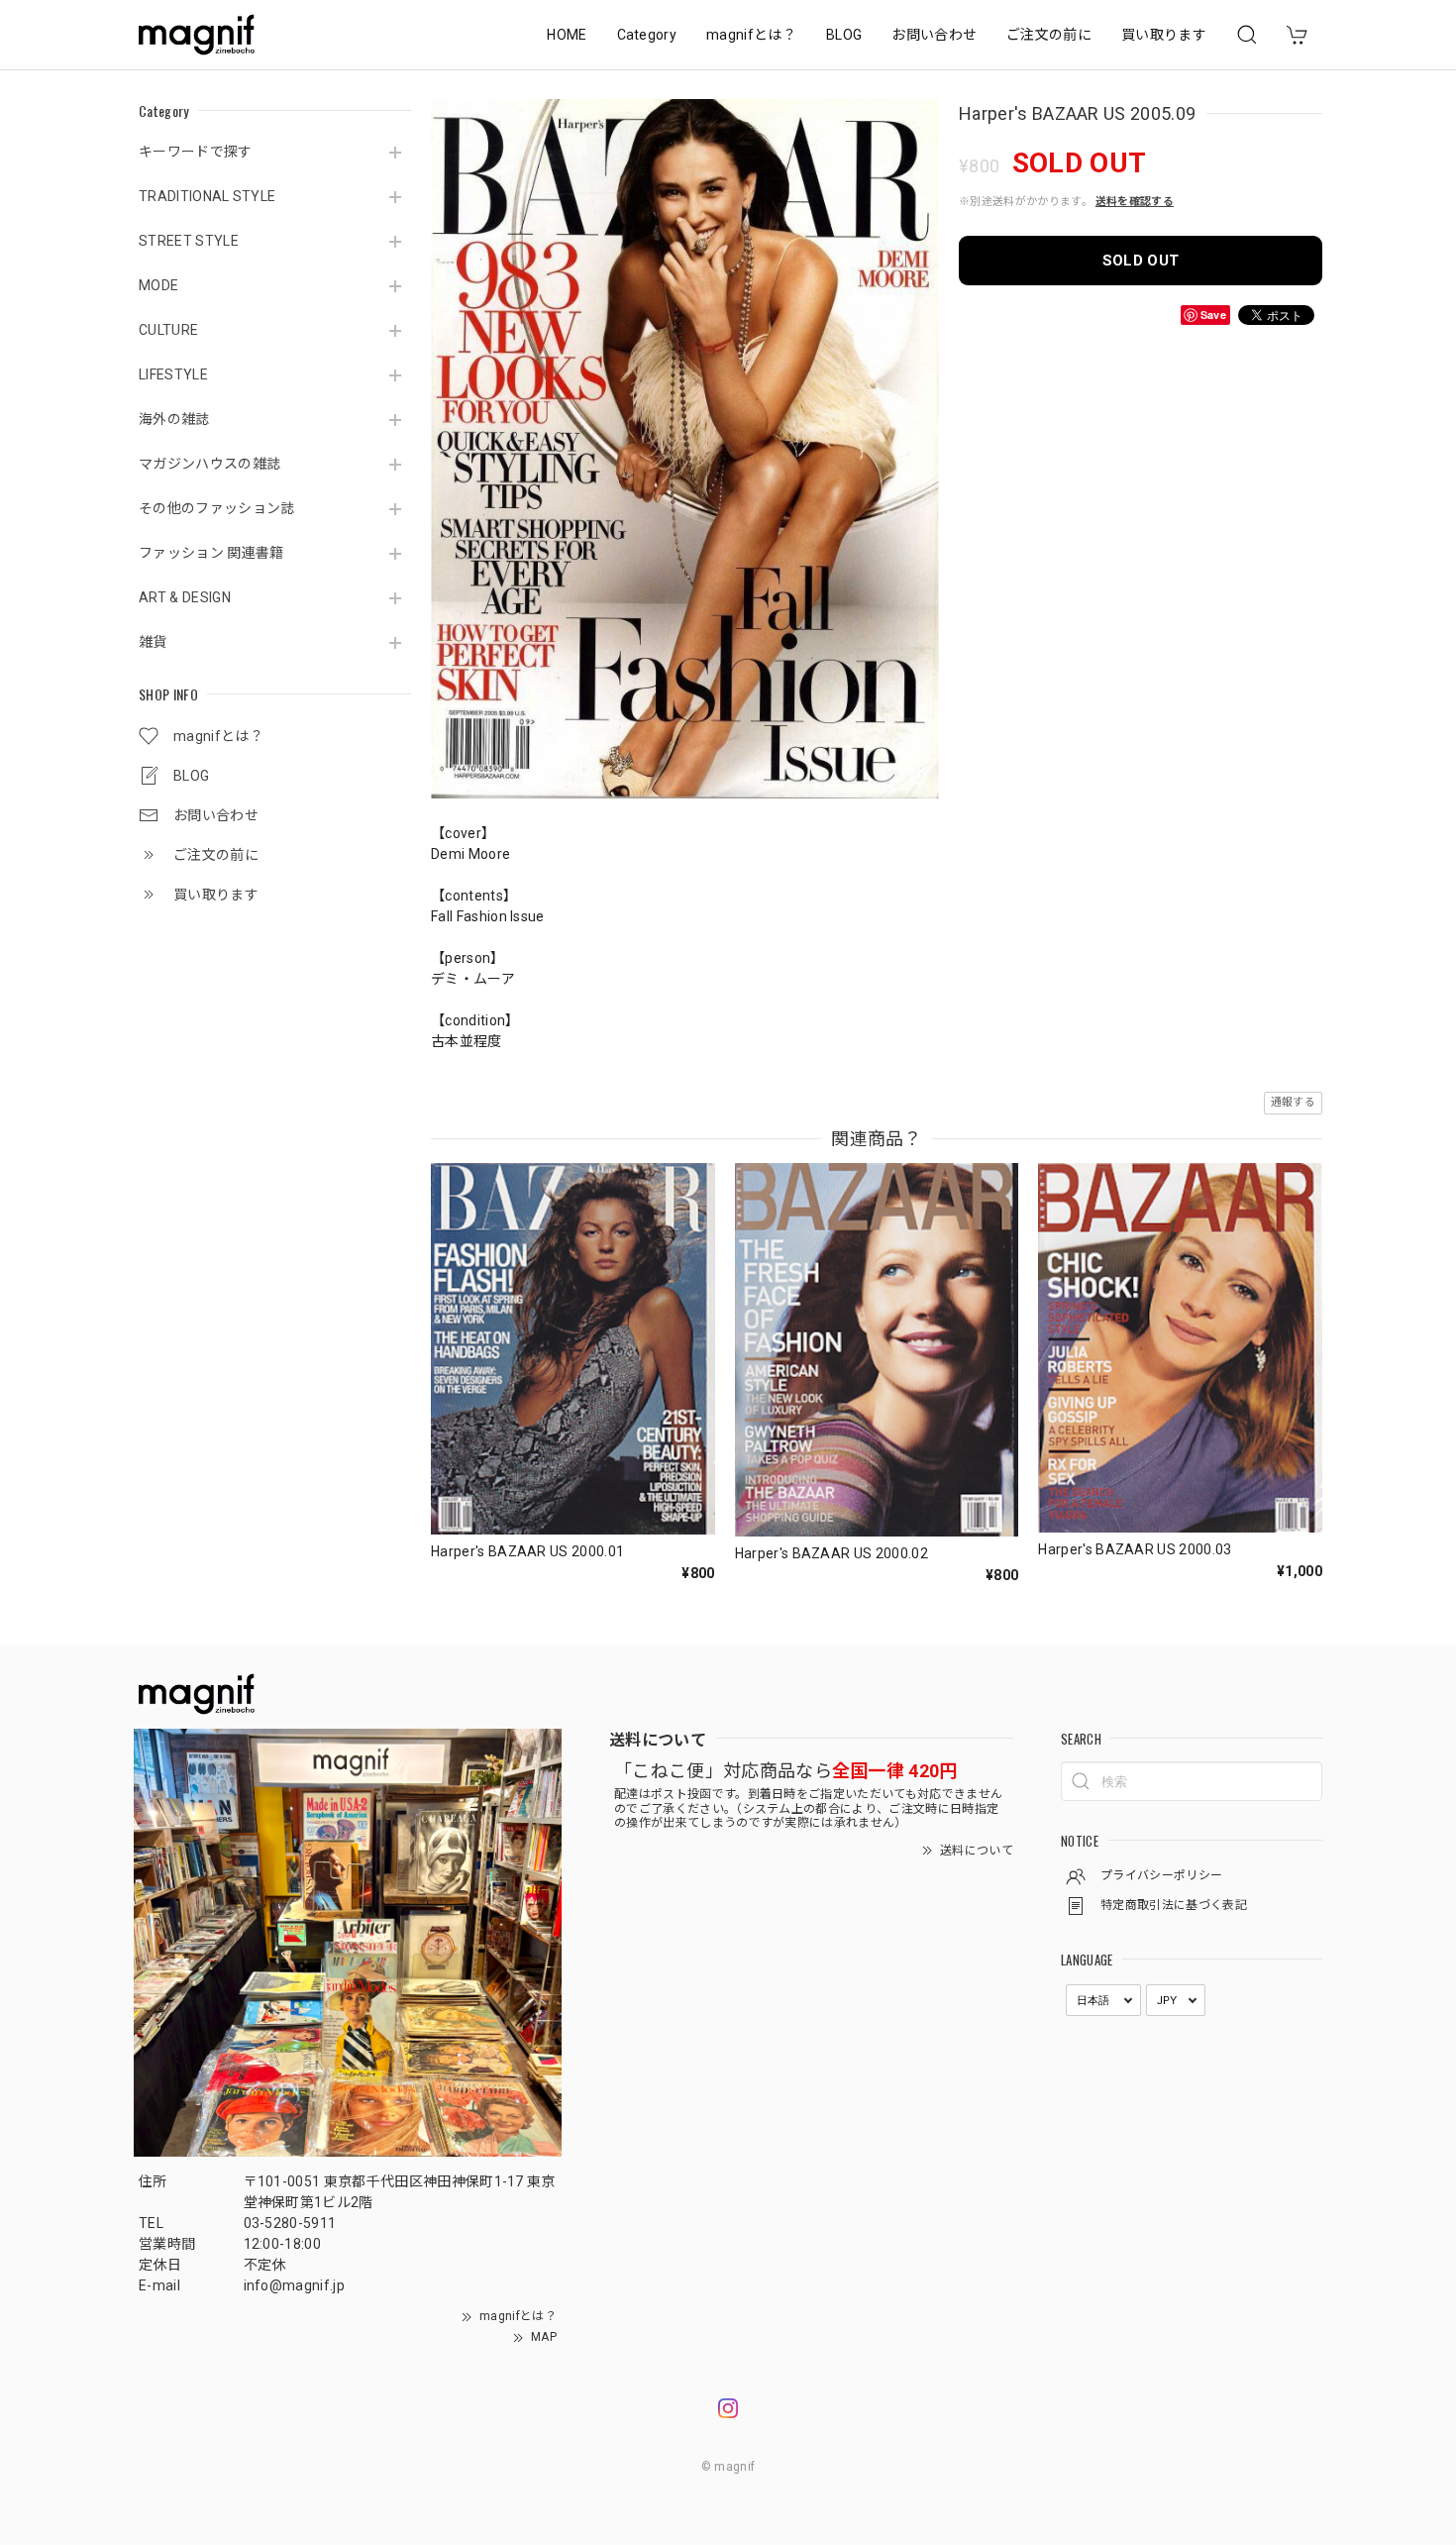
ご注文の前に (1049, 35)
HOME (567, 35)
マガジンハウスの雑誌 (209, 464)
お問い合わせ (934, 35)
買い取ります (1164, 35)
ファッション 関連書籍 (211, 553)
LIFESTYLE (173, 374)
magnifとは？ (751, 35)
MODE (158, 285)
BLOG (844, 35)
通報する (1293, 1102)
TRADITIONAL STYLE (207, 196)
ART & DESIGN (185, 597)
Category (647, 35)
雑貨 (153, 642)
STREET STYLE (189, 241)
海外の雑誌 (174, 419)
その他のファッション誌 (217, 508)
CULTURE (168, 330)
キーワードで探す (196, 152)
